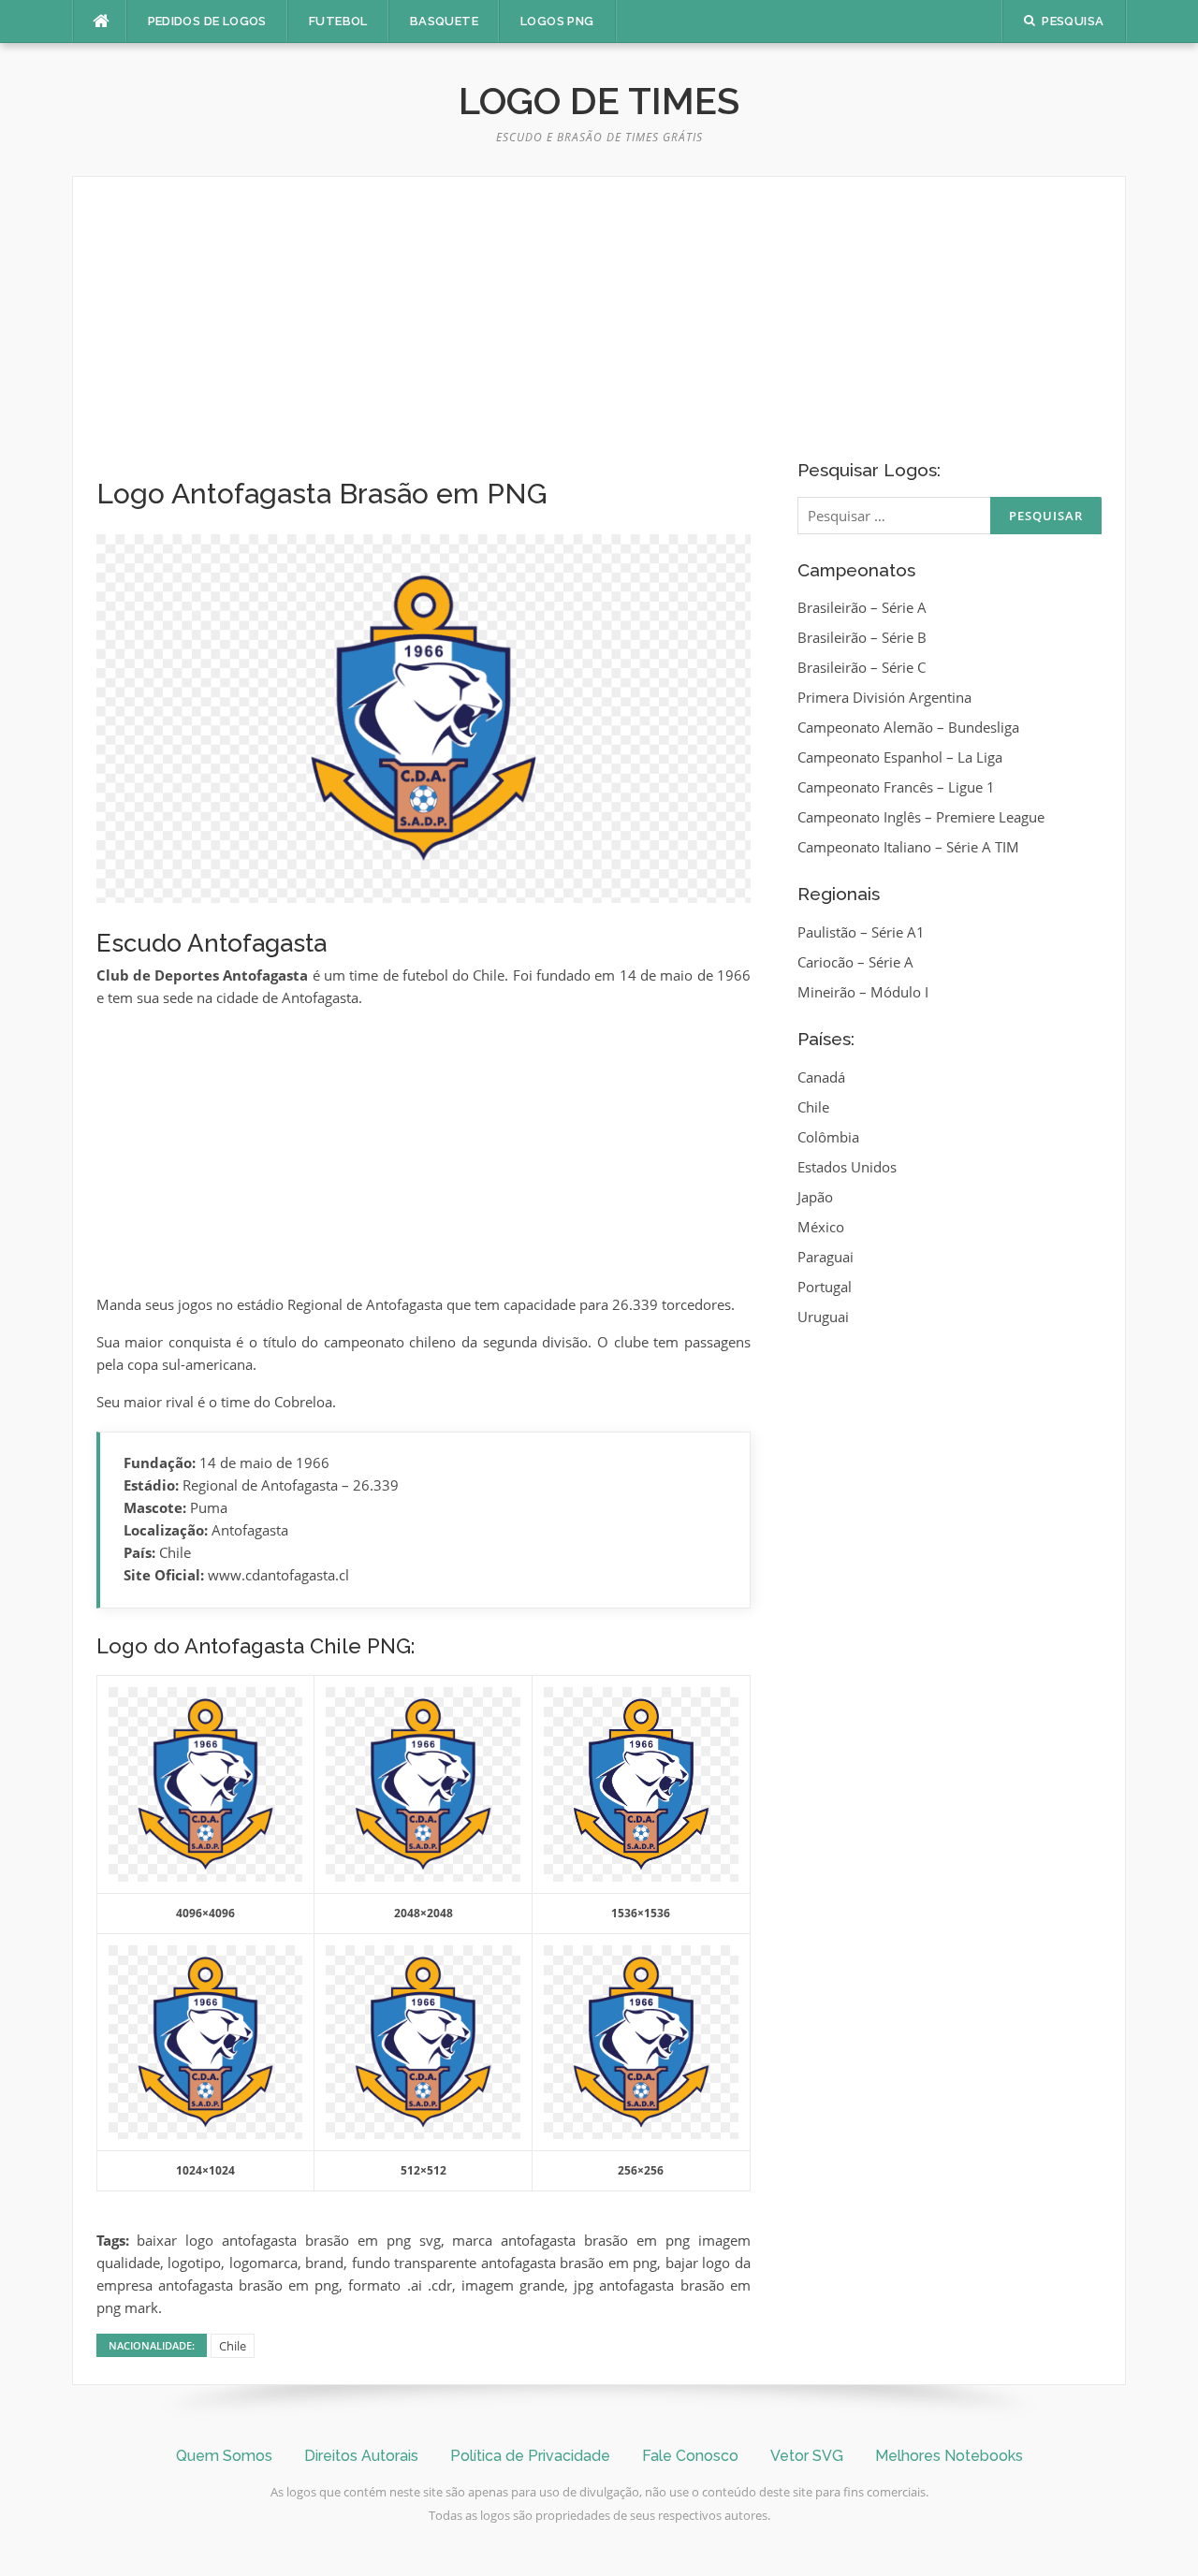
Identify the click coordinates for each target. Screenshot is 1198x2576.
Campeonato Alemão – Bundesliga (908, 727)
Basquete (444, 21)
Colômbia (828, 1137)
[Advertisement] (424, 339)
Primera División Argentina (884, 697)
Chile (233, 2346)
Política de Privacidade (530, 2456)
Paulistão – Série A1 (861, 932)
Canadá (821, 1077)
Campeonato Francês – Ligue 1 (896, 787)
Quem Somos (224, 2456)
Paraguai (825, 1257)
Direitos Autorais (361, 2456)
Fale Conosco (690, 2456)
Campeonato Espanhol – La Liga (900, 757)
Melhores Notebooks (949, 2456)
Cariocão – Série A (855, 962)
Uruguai (823, 1317)
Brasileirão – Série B (862, 637)
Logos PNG (557, 21)
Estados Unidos (847, 1167)
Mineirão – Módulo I (863, 992)
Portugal (825, 1287)
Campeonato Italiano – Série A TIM (908, 847)
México (821, 1227)
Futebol (338, 21)
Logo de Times (599, 101)
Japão (815, 1197)
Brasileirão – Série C (862, 667)
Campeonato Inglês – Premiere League (921, 817)
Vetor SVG (807, 2456)
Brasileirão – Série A (862, 607)
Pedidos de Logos (207, 21)
